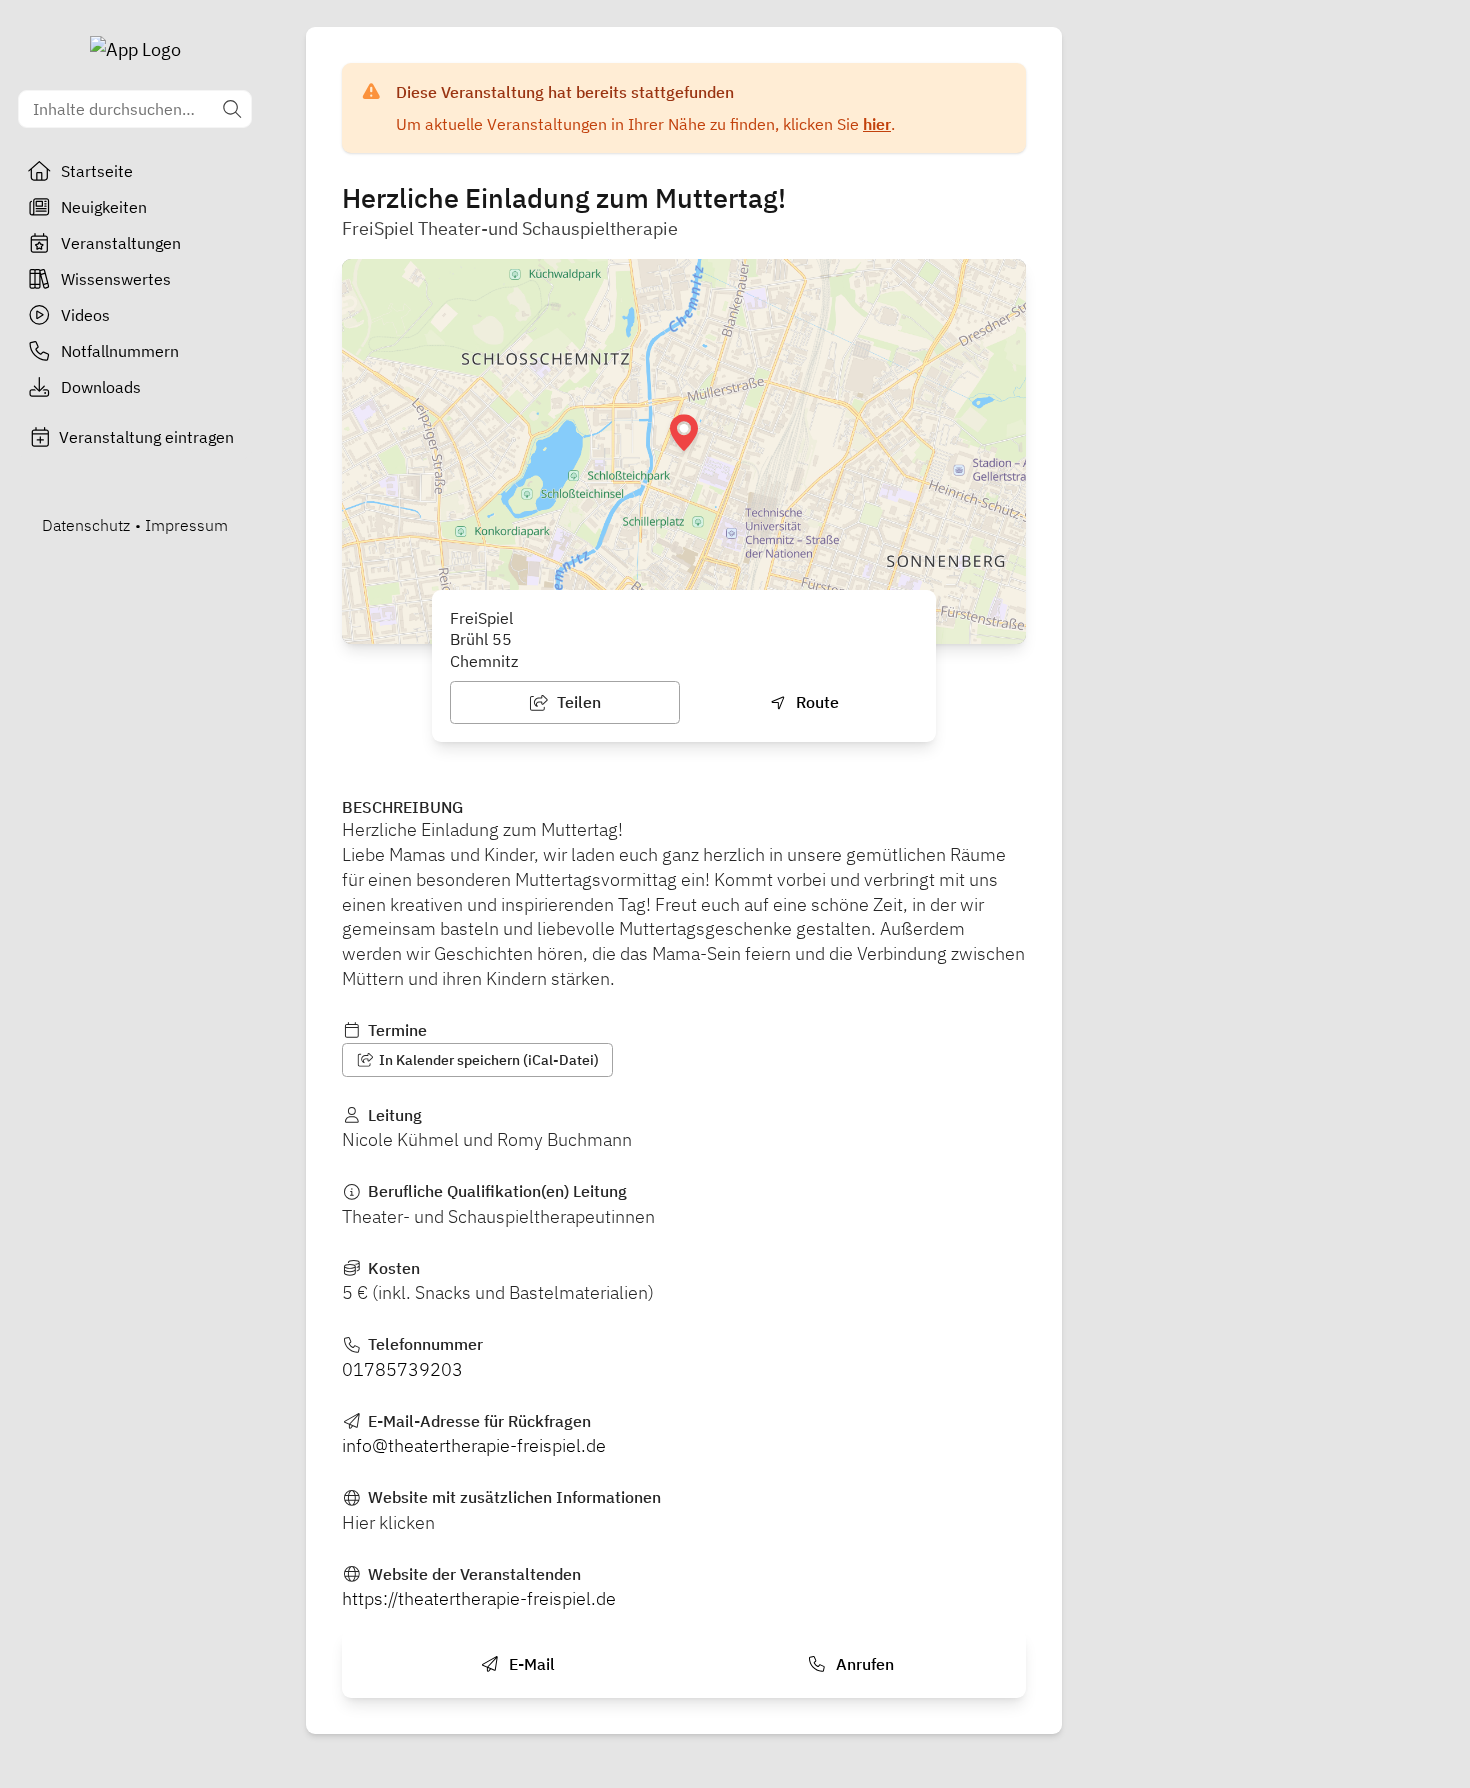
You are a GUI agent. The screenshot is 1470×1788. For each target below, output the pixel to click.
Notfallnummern (120, 351)
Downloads (101, 387)
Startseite (97, 171)
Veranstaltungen (121, 243)
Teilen (577, 702)
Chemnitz (484, 661)
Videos (85, 315)
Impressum (186, 525)
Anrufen (863, 1664)
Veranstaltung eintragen (146, 437)
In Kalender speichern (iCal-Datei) (487, 1060)
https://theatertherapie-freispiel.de (479, 1598)
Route (815, 702)
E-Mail (530, 1664)
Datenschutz (86, 525)
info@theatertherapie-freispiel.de (474, 1445)
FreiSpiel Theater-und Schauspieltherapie (510, 228)
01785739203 (402, 1369)
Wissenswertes (116, 279)
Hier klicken (388, 1522)
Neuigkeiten (104, 207)
